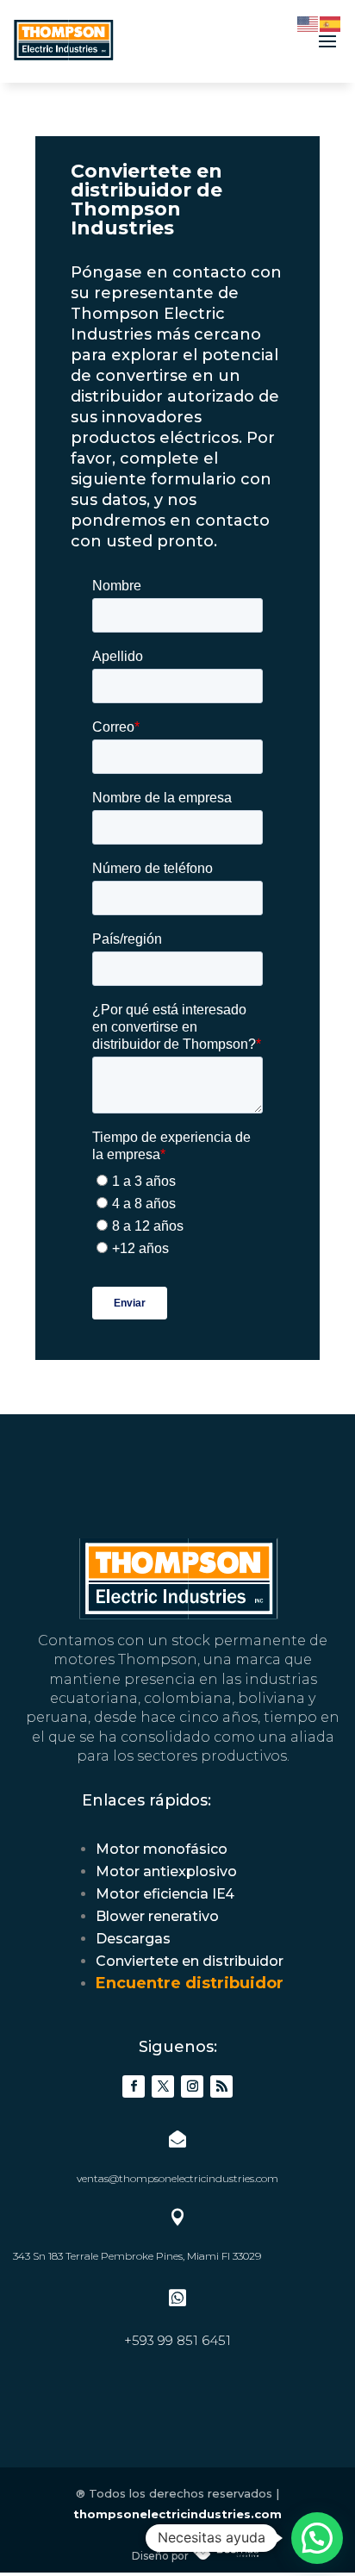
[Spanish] (331, 23)
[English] (308, 23)
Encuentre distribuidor (190, 1983)
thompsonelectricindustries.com (177, 2514)
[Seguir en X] (163, 2086)
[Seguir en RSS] (221, 2086)
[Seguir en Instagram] (192, 2086)
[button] (317, 2538)
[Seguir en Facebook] (134, 2086)
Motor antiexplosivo (166, 1871)
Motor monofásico (162, 1849)
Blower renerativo (157, 1916)
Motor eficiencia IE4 (165, 1894)
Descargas (133, 1939)
